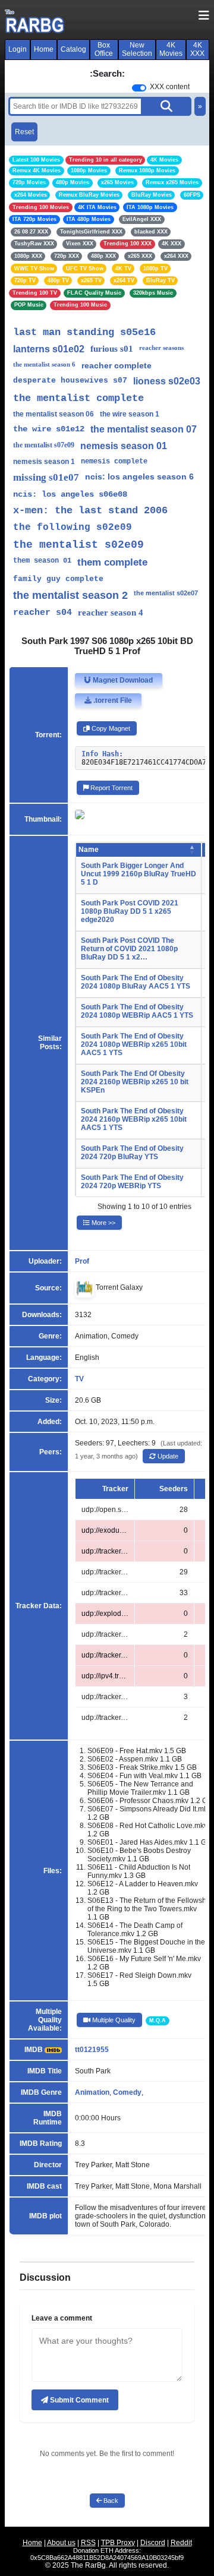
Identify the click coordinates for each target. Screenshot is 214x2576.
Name (89, 850)
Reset (24, 132)
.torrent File (112, 700)
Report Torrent (111, 788)
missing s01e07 (46, 477)
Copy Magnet (110, 728)
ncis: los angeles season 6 (139, 476)
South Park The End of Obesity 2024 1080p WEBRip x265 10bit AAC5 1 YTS (134, 1044)
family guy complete (58, 579)
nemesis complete (114, 462)
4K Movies (171, 49)
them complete (112, 562)
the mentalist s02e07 (166, 593)
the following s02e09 (73, 528)
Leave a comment (62, 2318)
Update (167, 1456)
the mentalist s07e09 (44, 445)
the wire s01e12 (49, 429)
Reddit (181, 2543)
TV (79, 1379)
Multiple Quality (113, 2020)
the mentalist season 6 (44, 364)
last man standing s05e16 (84, 332)
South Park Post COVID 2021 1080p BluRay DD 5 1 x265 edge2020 (130, 911)
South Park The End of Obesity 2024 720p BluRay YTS (132, 1153)
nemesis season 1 (44, 462)
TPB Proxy (118, 2543)
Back (110, 2501)
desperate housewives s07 (70, 381)
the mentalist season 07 (144, 429)
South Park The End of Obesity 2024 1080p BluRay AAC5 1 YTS (136, 982)
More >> (103, 1223)
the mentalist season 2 (70, 595)
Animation (92, 2092)
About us (61, 2543)
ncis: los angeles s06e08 (70, 494)
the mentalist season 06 (53, 414)
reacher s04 (43, 613)
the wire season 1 (130, 414)
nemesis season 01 (124, 446)
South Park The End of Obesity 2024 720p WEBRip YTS (132, 1182)
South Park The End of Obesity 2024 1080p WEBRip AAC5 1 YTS (137, 1011)
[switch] (139, 88)
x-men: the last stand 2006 (90, 511)
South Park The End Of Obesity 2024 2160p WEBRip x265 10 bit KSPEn (135, 1082)
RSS (88, 2543)
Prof (82, 1261)
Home (44, 49)
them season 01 (42, 561)
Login (18, 49)
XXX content (170, 87)
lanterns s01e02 (49, 349)
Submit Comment (78, 2400)
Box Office (104, 49)
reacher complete (117, 365)
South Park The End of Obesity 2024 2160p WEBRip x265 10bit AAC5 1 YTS (134, 1119)
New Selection (137, 49)
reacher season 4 (111, 613)
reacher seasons (161, 348)
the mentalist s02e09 (78, 545)
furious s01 (112, 349)
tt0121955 (92, 2050)
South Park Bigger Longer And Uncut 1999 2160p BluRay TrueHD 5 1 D (139, 874)
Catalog (73, 49)
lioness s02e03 (167, 381)
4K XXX (197, 49)
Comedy (127, 2092)
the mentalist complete (78, 398)
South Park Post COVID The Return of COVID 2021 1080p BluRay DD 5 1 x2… (129, 949)
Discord (153, 2543)
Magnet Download (122, 680)
